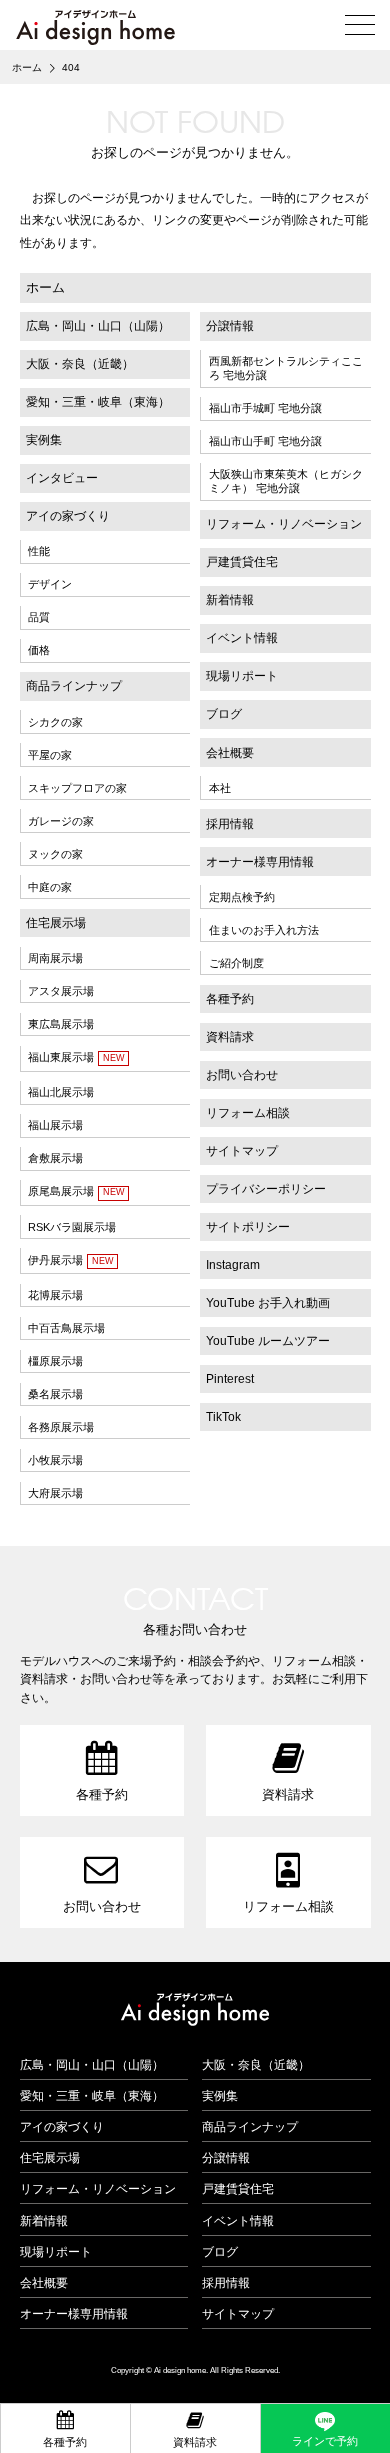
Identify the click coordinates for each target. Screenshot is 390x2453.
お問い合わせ (242, 1075)
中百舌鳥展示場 (66, 1328)
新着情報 (230, 600)
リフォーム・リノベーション (284, 524)
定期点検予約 (242, 897)
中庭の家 (50, 887)
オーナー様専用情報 (260, 862)
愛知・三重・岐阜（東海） (98, 402)
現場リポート (242, 676)
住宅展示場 (56, 923)
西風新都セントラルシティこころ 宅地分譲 (286, 368)
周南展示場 (55, 958)
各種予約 (230, 999)
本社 (220, 788)
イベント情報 (242, 638)
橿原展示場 (55, 1361)
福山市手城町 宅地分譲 (265, 408)
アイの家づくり (68, 516)
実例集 (44, 440)
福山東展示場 (61, 1057)
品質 (39, 617)
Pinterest (230, 1379)
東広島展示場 (61, 1024)
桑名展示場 (55, 1394)
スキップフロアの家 (77, 788)
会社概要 (230, 753)
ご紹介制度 (236, 963)
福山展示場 (55, 1125)
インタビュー (62, 478)
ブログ (224, 714)
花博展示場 (55, 1295)
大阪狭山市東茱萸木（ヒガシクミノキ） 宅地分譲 (286, 481)
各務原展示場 (61, 1427)
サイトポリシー (248, 1227)
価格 (39, 650)
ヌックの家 (55, 854)
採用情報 (230, 824)
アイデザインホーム (195, 2009)
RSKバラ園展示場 (72, 1227)
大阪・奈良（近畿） (80, 364)
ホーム (45, 287)
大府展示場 (55, 1493)
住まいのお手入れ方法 (264, 930)
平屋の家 (50, 755)
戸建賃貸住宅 (242, 562)
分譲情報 (230, 326)
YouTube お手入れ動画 (268, 1303)
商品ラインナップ (74, 686)
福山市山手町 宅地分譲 (265, 441)
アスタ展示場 (61, 991)
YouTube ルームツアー (268, 1341)
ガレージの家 (61, 821)
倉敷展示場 (55, 1158)
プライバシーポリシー (266, 1189)
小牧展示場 (55, 1460)
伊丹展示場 (55, 1260)
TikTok (223, 1417)
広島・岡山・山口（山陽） (98, 326)
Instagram (233, 1265)
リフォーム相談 (248, 1113)
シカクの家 (55, 722)
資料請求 (230, 1037)
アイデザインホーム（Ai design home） (95, 27)
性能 (39, 551)
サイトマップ (242, 1151)
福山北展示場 (61, 1092)
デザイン (50, 584)
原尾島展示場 (61, 1191)
